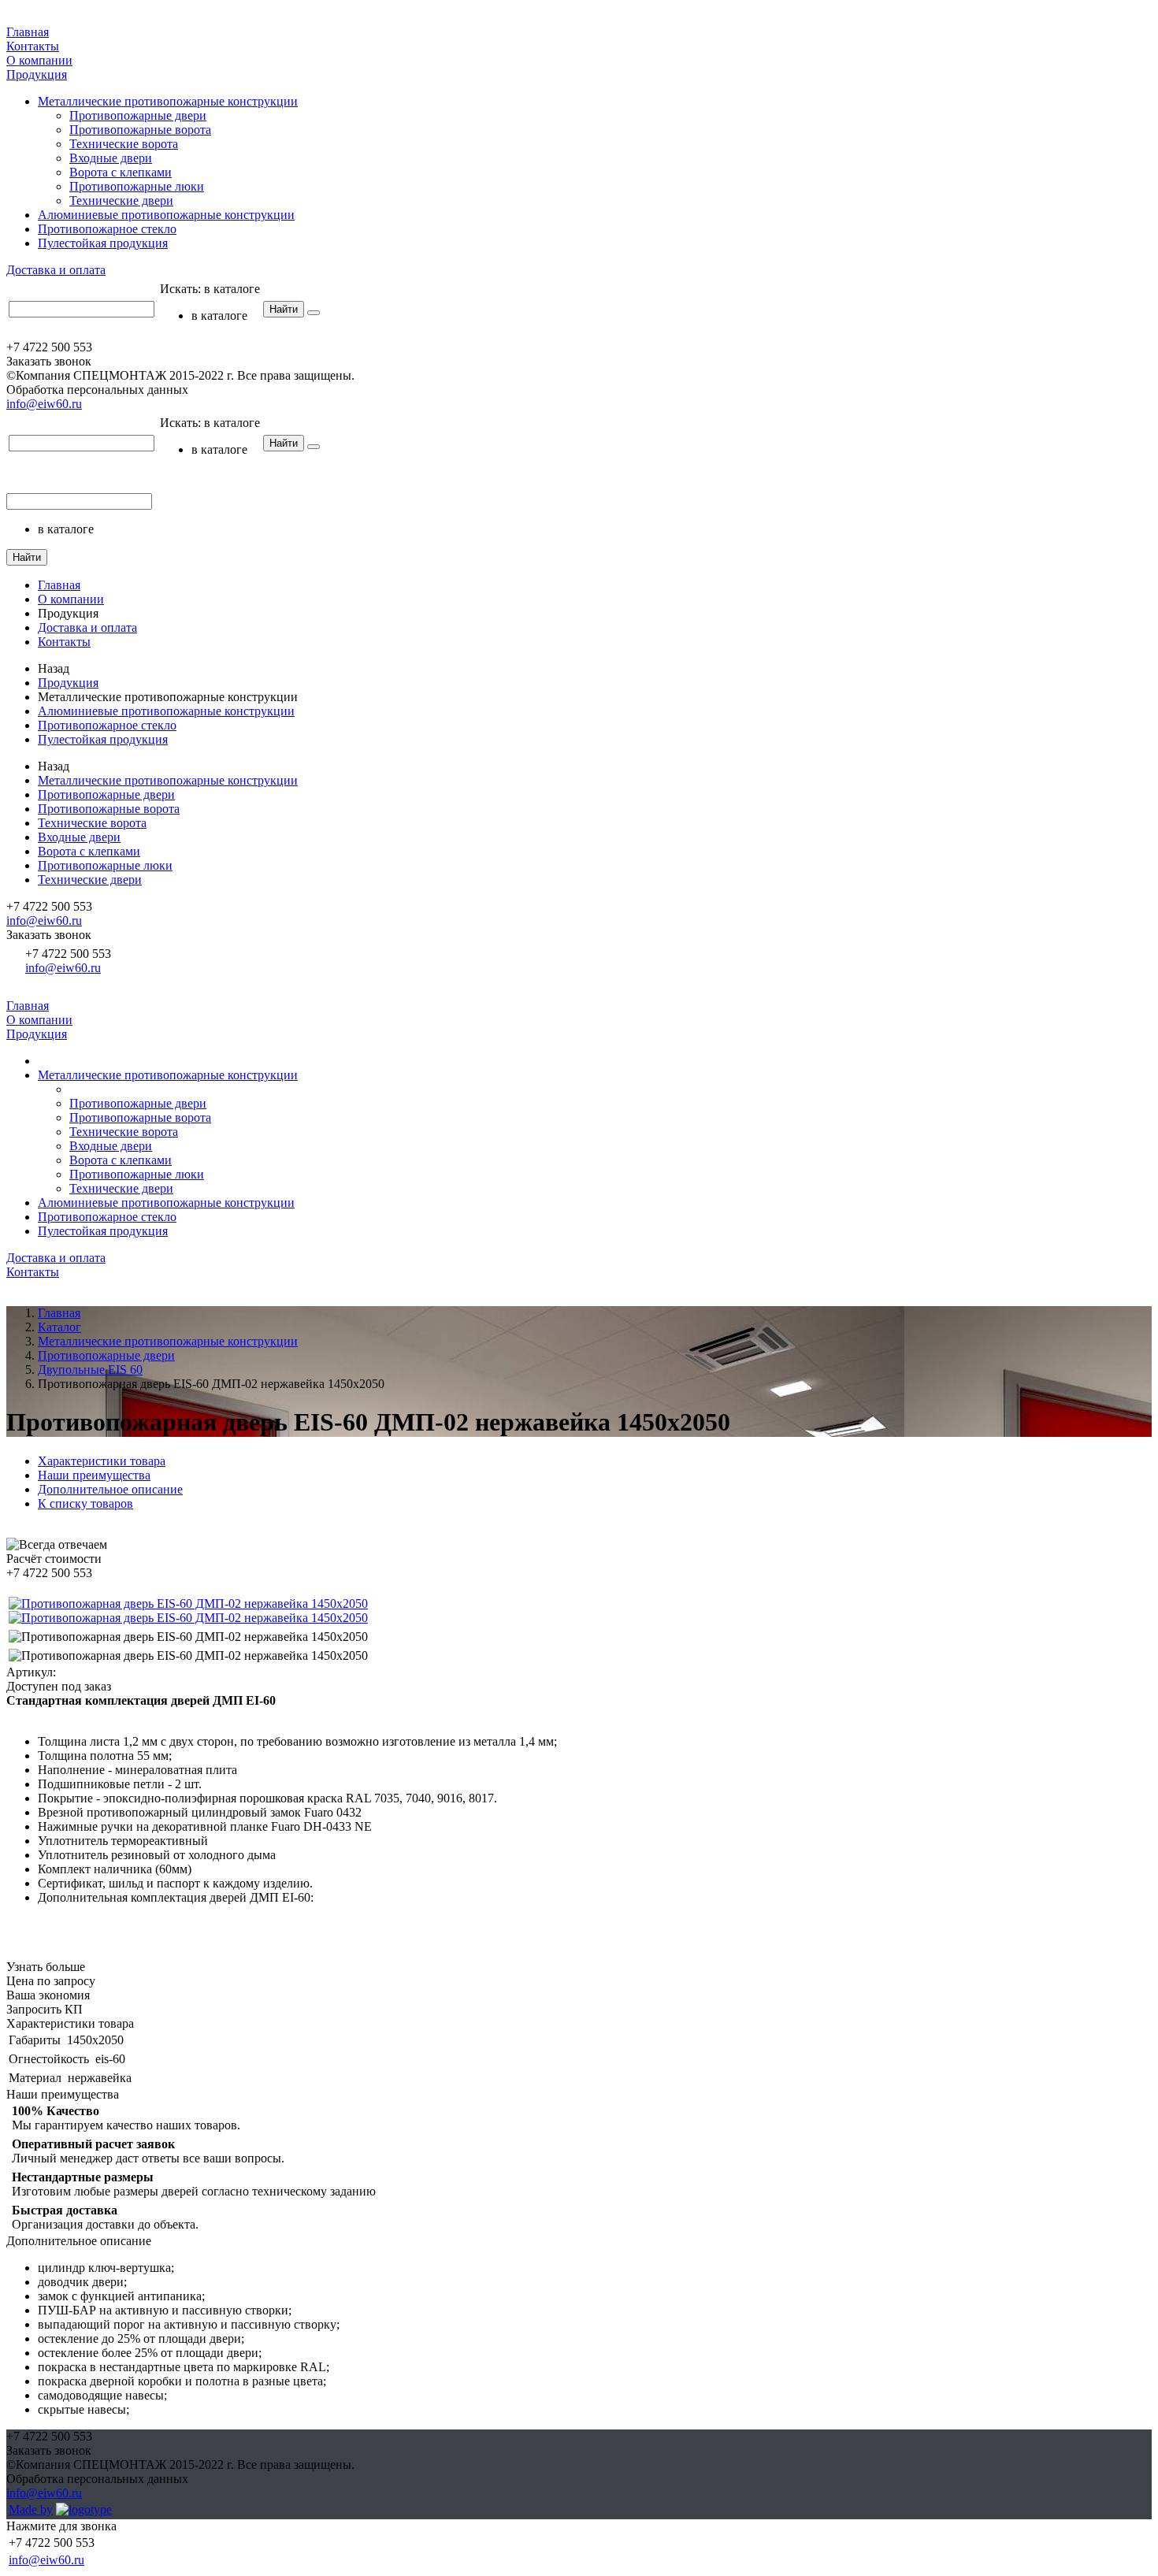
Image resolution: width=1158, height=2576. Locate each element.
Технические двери (121, 200)
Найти (284, 309)
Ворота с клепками (121, 172)
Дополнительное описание (110, 1489)
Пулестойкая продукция (103, 243)
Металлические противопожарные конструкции (168, 101)
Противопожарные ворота (140, 130)
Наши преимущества (94, 1475)
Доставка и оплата (56, 270)
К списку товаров (85, 1503)
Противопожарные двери (138, 115)
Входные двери (111, 158)
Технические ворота (124, 144)
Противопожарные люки (137, 186)
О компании (39, 60)
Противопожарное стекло (107, 229)
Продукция (37, 74)
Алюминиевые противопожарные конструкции (166, 215)
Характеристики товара (102, 1461)
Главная (28, 32)
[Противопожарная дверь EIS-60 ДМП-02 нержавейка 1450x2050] (188, 1604)
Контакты (33, 46)
